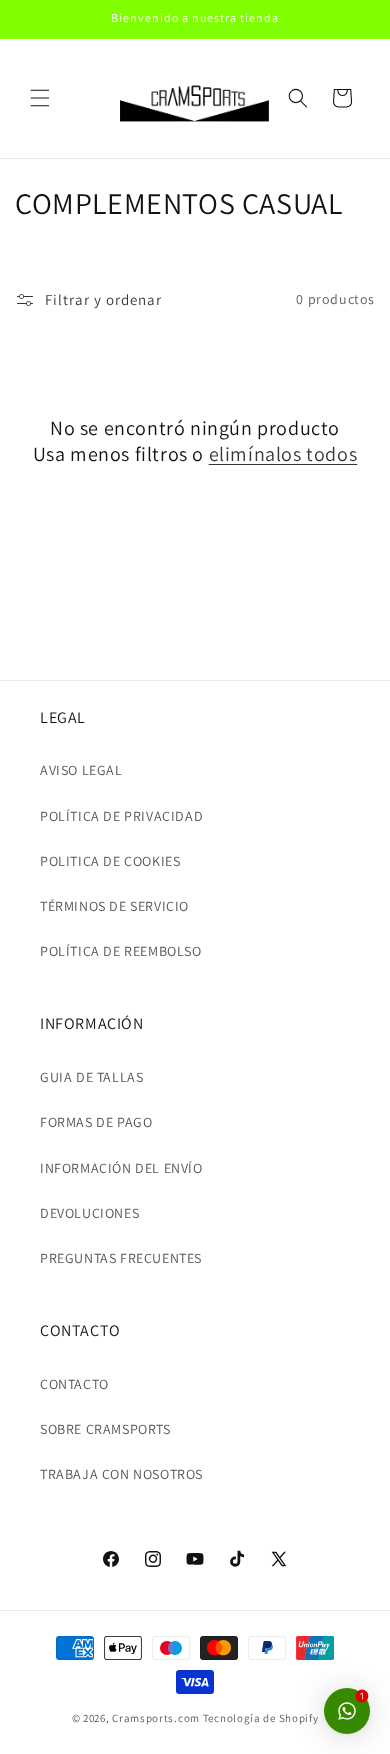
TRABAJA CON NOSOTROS (121, 1474)
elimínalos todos (283, 454)
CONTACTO (74, 1384)
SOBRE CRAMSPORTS (105, 1429)
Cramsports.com (156, 1718)
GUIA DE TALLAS (91, 1077)
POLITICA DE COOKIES (110, 861)
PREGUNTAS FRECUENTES (121, 1258)
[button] (40, 98)
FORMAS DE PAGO (96, 1122)
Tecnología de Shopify (261, 1718)
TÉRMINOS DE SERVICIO (114, 906)
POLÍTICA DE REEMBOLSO (121, 951)
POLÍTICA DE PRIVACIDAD (121, 816)
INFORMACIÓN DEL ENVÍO (121, 1168)
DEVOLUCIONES (89, 1213)
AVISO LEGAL (81, 770)
